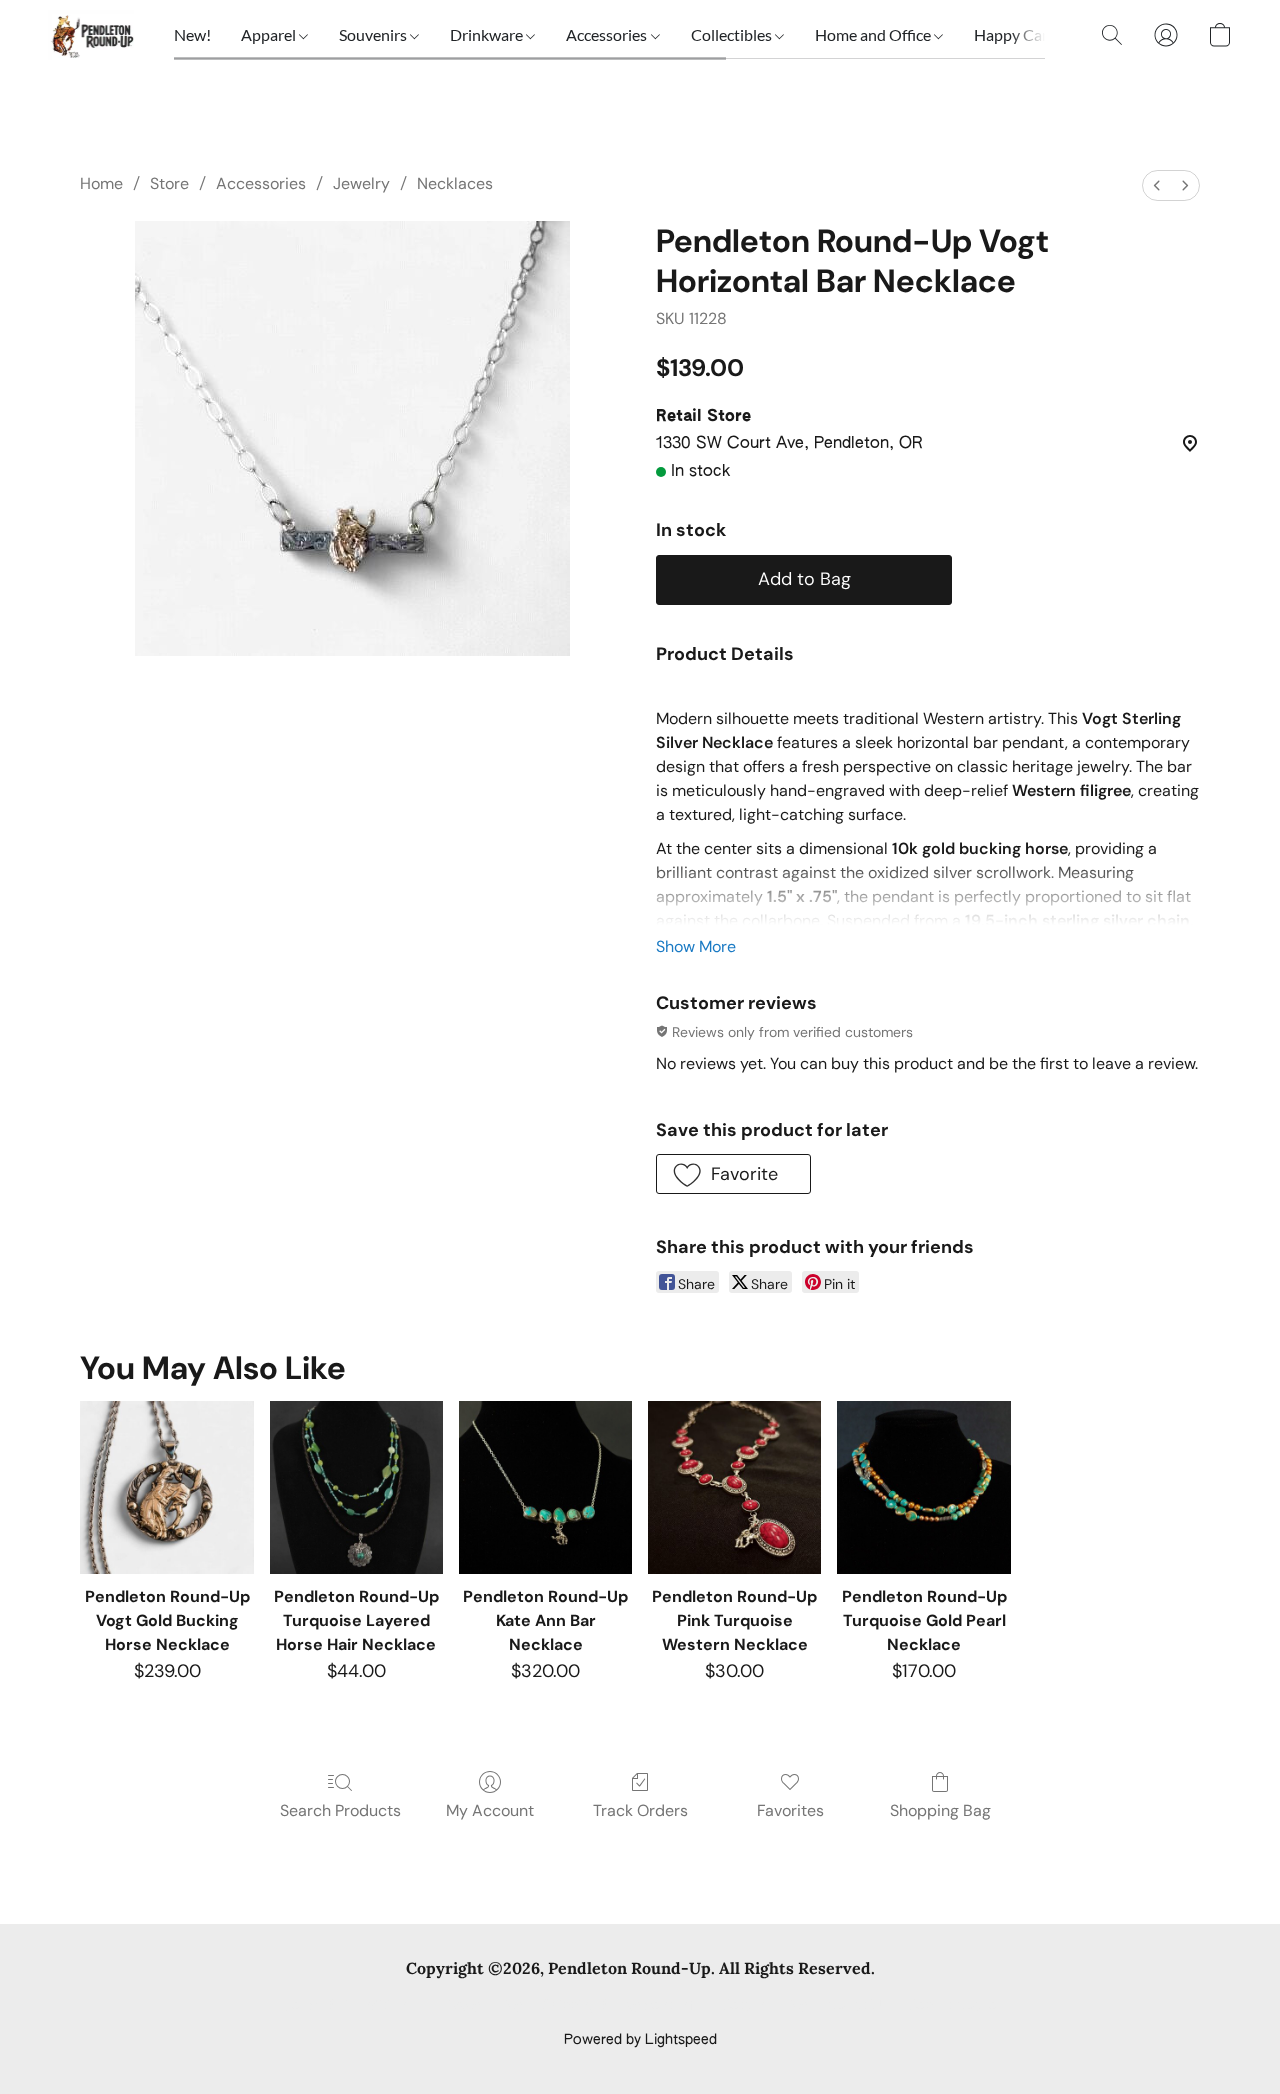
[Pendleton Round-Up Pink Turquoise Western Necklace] (734, 1487)
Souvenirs (374, 34)
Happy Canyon (1027, 34)
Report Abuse (952, 2006)
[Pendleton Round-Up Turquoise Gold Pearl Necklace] (923, 1487)
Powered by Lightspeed (640, 2040)
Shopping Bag (940, 1810)
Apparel (270, 34)
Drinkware (488, 34)
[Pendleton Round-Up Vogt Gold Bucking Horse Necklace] (166, 1487)
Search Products (340, 1810)
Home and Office (874, 34)
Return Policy (764, 2006)
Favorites (790, 1810)
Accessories (608, 34)
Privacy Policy (478, 2006)
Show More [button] (696, 946)
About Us (857, 2006)
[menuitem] (1157, 185)
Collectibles (733, 34)
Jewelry (361, 183)
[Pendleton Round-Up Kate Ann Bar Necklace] (545, 1487)
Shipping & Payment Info (622, 2006)
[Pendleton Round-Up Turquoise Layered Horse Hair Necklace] (356, 1487)
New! (192, 34)
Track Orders (640, 1810)
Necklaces (455, 183)
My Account (490, 1810)
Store (169, 183)
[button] (91, 35)
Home (101, 183)
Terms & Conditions (348, 2006)
